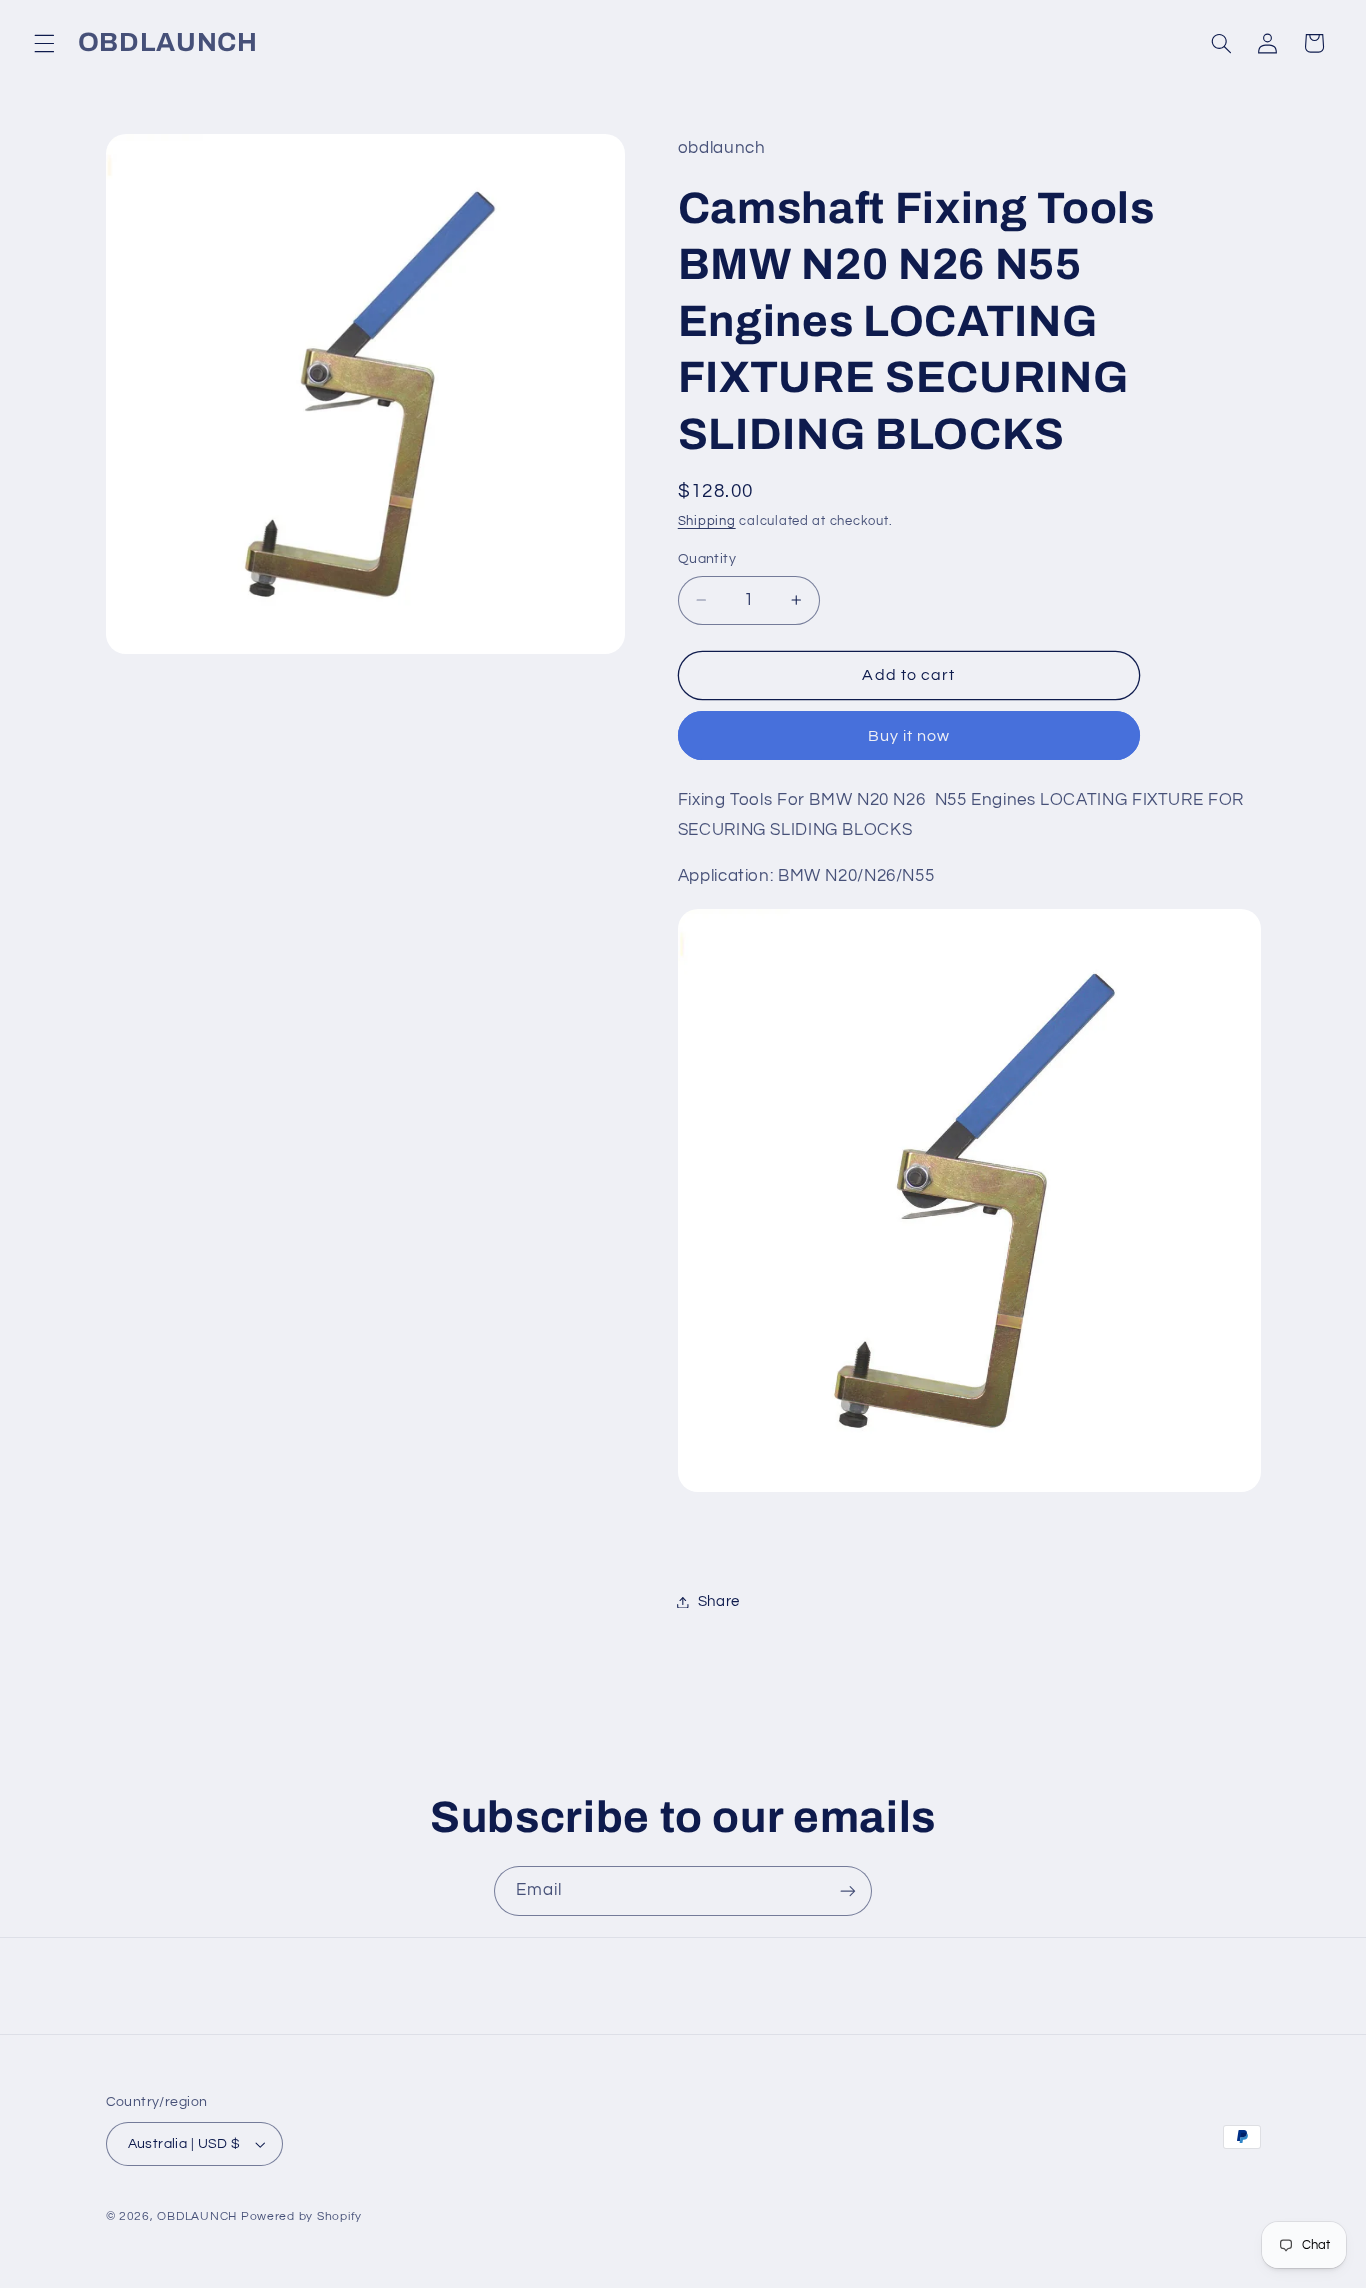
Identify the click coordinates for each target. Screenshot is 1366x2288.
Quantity (707, 559)
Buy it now (909, 736)
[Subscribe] (848, 1890)
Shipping (707, 521)
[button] (44, 43)
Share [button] (719, 1601)
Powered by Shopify (301, 2216)
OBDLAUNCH (197, 2216)
